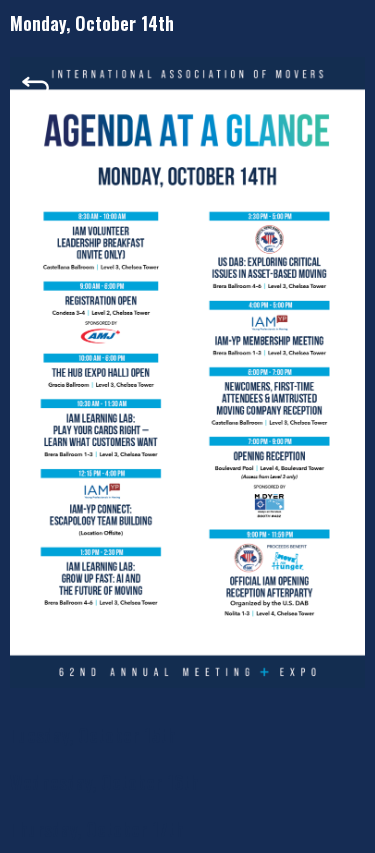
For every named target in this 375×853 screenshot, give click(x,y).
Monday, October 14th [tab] (92, 23)
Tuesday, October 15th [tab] (93, 735)
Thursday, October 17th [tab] (97, 829)
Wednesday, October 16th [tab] (104, 782)
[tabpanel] (187, 379)
